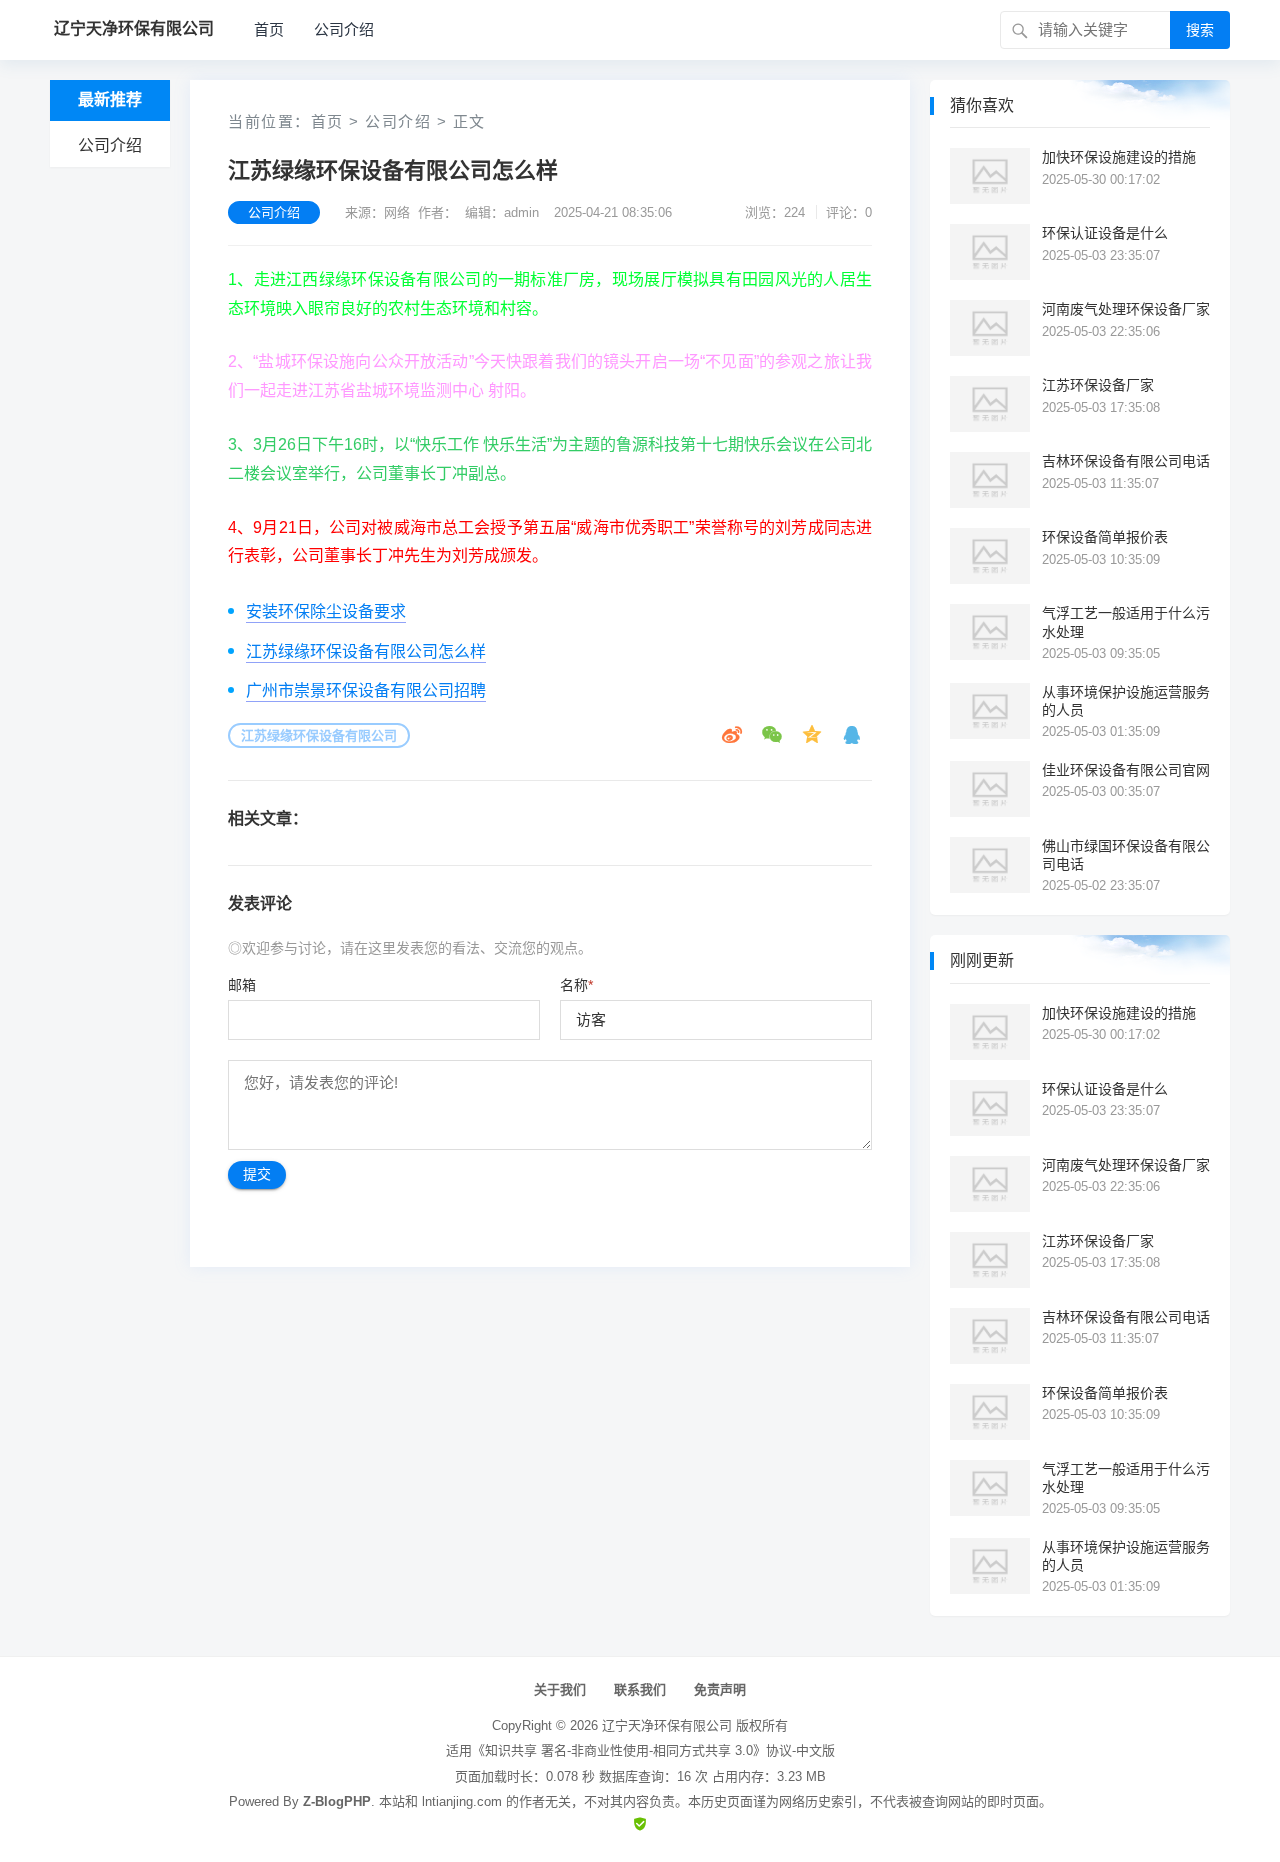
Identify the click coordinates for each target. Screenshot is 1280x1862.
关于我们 (560, 1689)
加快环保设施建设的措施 (1119, 157)
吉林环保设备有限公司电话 (1126, 461)
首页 (269, 29)
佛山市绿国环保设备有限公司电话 (1126, 855)
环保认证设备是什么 (1105, 233)
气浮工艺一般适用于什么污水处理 (1126, 622)
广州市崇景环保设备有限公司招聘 (366, 690)
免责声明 (720, 1689)
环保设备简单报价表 (1105, 537)
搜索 (1200, 30)
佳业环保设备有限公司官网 (1126, 770)
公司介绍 (344, 29)
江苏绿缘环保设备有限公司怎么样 (366, 651)
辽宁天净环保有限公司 (667, 1725)
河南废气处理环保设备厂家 (1126, 309)
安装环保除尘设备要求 (326, 611)
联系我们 (640, 1689)
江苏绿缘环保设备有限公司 (319, 735)
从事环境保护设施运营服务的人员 (1126, 701)
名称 (576, 985)
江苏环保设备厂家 (1098, 385)
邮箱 (242, 985)
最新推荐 (110, 99)
